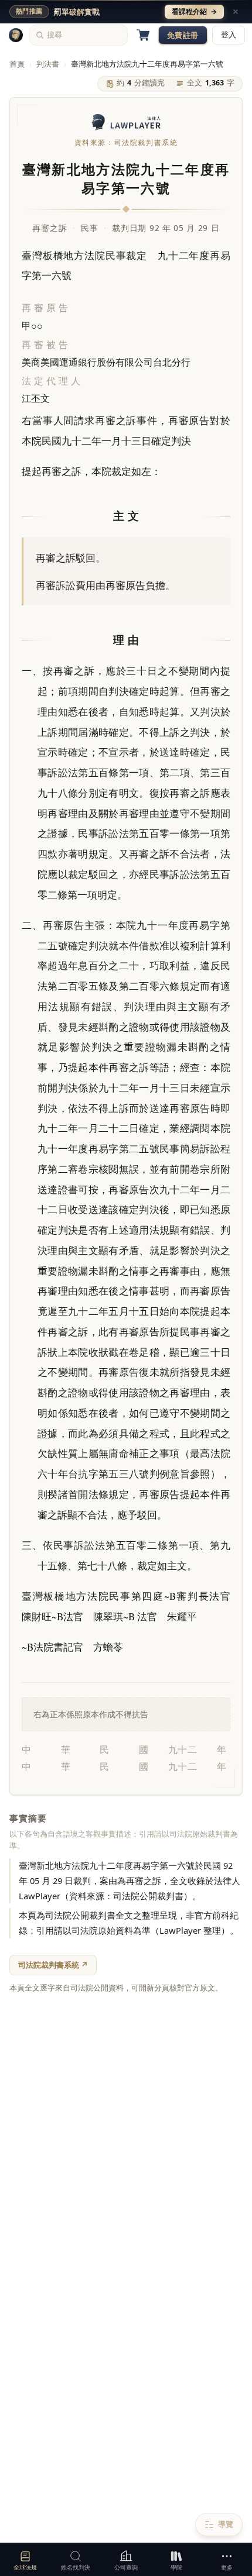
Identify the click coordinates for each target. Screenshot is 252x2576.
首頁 (17, 64)
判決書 (48, 64)
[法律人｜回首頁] (16, 35)
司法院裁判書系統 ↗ (53, 1965)
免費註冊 (183, 35)
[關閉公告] (236, 12)
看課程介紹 (194, 11)
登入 (229, 35)
